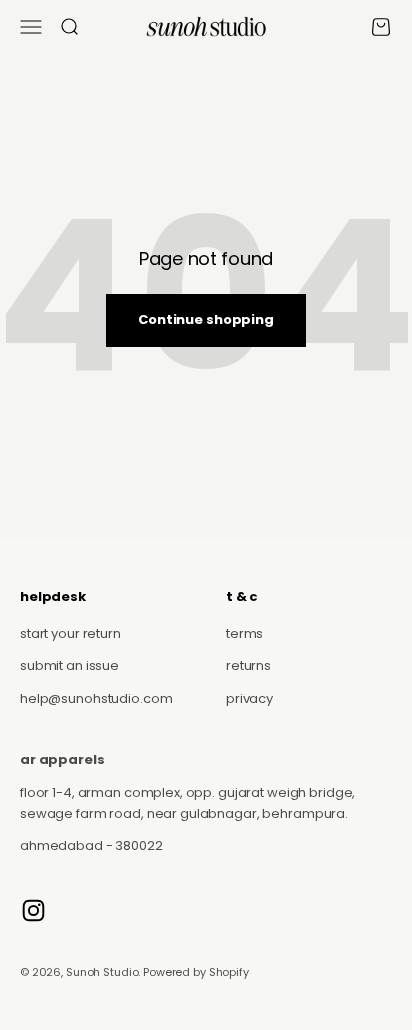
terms (244, 633)
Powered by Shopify (196, 972)
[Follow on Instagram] (33, 910)
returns (248, 665)
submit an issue (69, 665)
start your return (70, 633)
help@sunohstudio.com (96, 698)
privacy (249, 698)
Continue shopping (206, 319)
